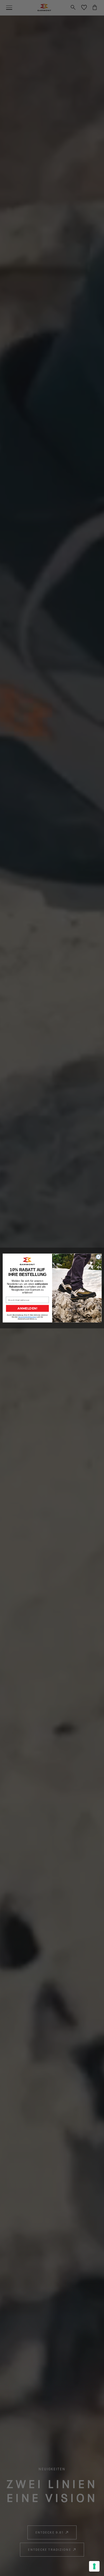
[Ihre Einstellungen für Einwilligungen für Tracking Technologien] (94, 2566)
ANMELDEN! (27, 1308)
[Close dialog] (98, 1257)
